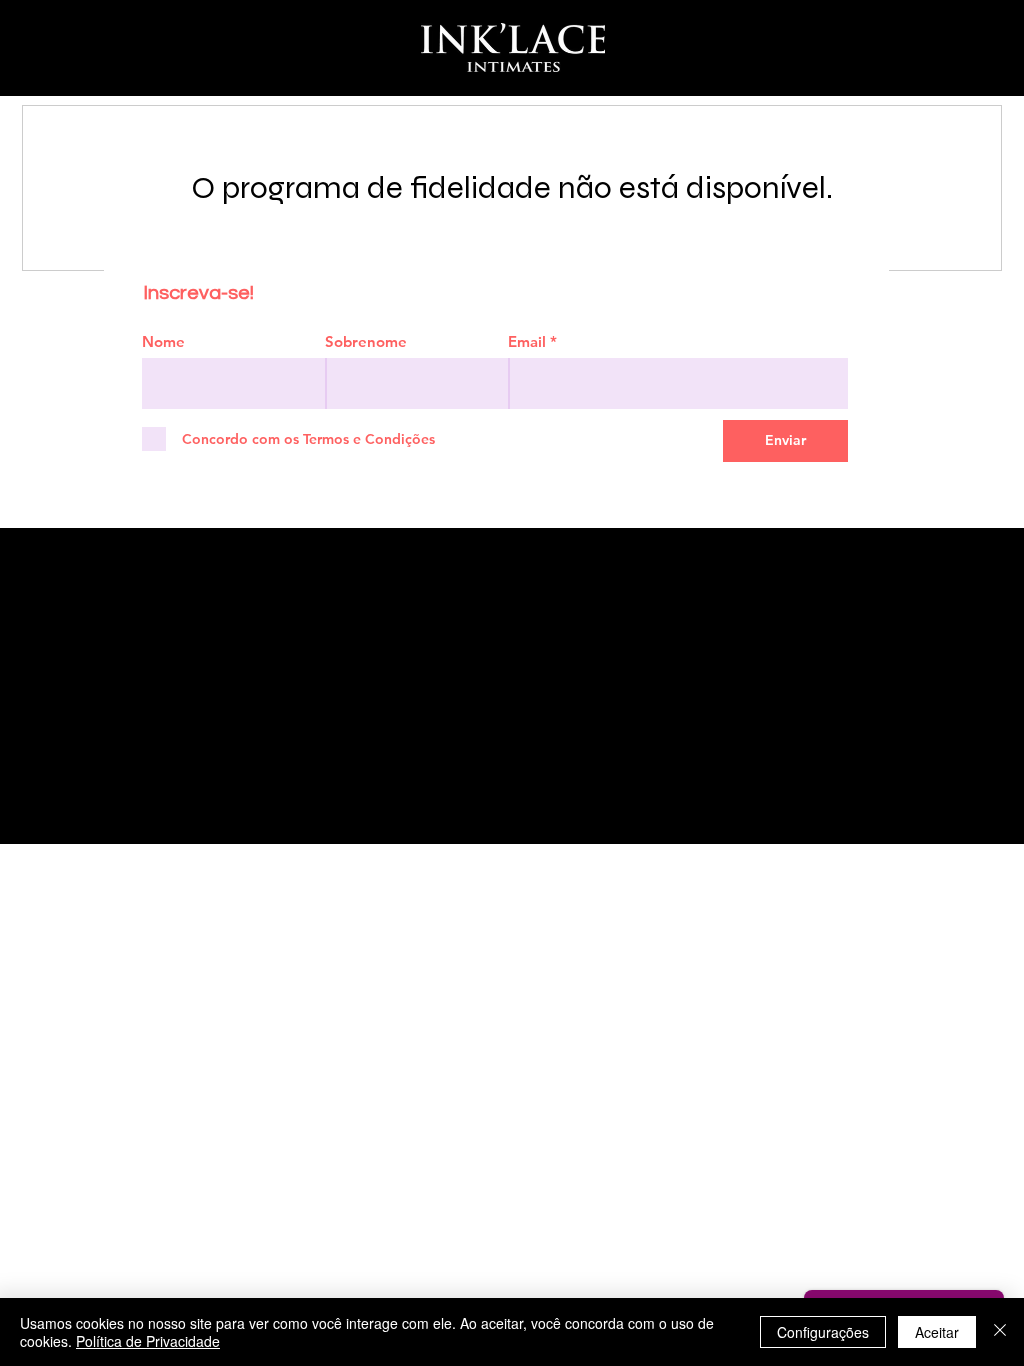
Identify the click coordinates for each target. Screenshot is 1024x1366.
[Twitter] (221, 764)
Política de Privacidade (148, 1341)
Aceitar (937, 1332)
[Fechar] (1000, 1332)
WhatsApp (428, 581)
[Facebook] (129, 764)
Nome (163, 341)
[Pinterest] (175, 764)
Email (527, 341)
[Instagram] (83, 764)
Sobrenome (366, 341)
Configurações (823, 1332)
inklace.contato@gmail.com (428, 708)
